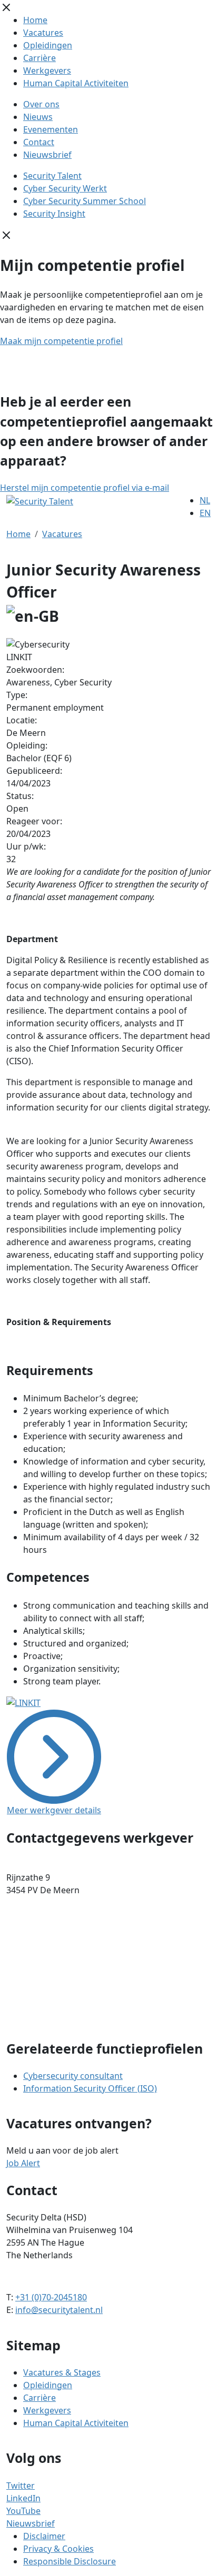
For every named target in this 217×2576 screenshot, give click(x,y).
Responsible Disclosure (70, 2561)
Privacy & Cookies (58, 2549)
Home (35, 20)
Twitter (21, 2486)
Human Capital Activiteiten (76, 83)
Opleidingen (48, 45)
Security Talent (52, 176)
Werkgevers (47, 70)
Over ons (41, 104)
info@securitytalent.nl (59, 2310)
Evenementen (51, 129)
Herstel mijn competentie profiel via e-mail (85, 488)
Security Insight (54, 214)
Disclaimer (44, 2536)
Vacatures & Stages (62, 2372)
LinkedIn (23, 2498)
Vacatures (43, 33)
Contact (39, 142)
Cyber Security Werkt (65, 188)
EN (205, 513)
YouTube (23, 2511)
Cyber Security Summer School (85, 201)
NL (205, 500)
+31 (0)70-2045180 (51, 2297)
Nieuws (38, 117)
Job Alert (23, 2163)
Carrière (40, 58)
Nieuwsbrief (47, 155)
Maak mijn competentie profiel (61, 341)
